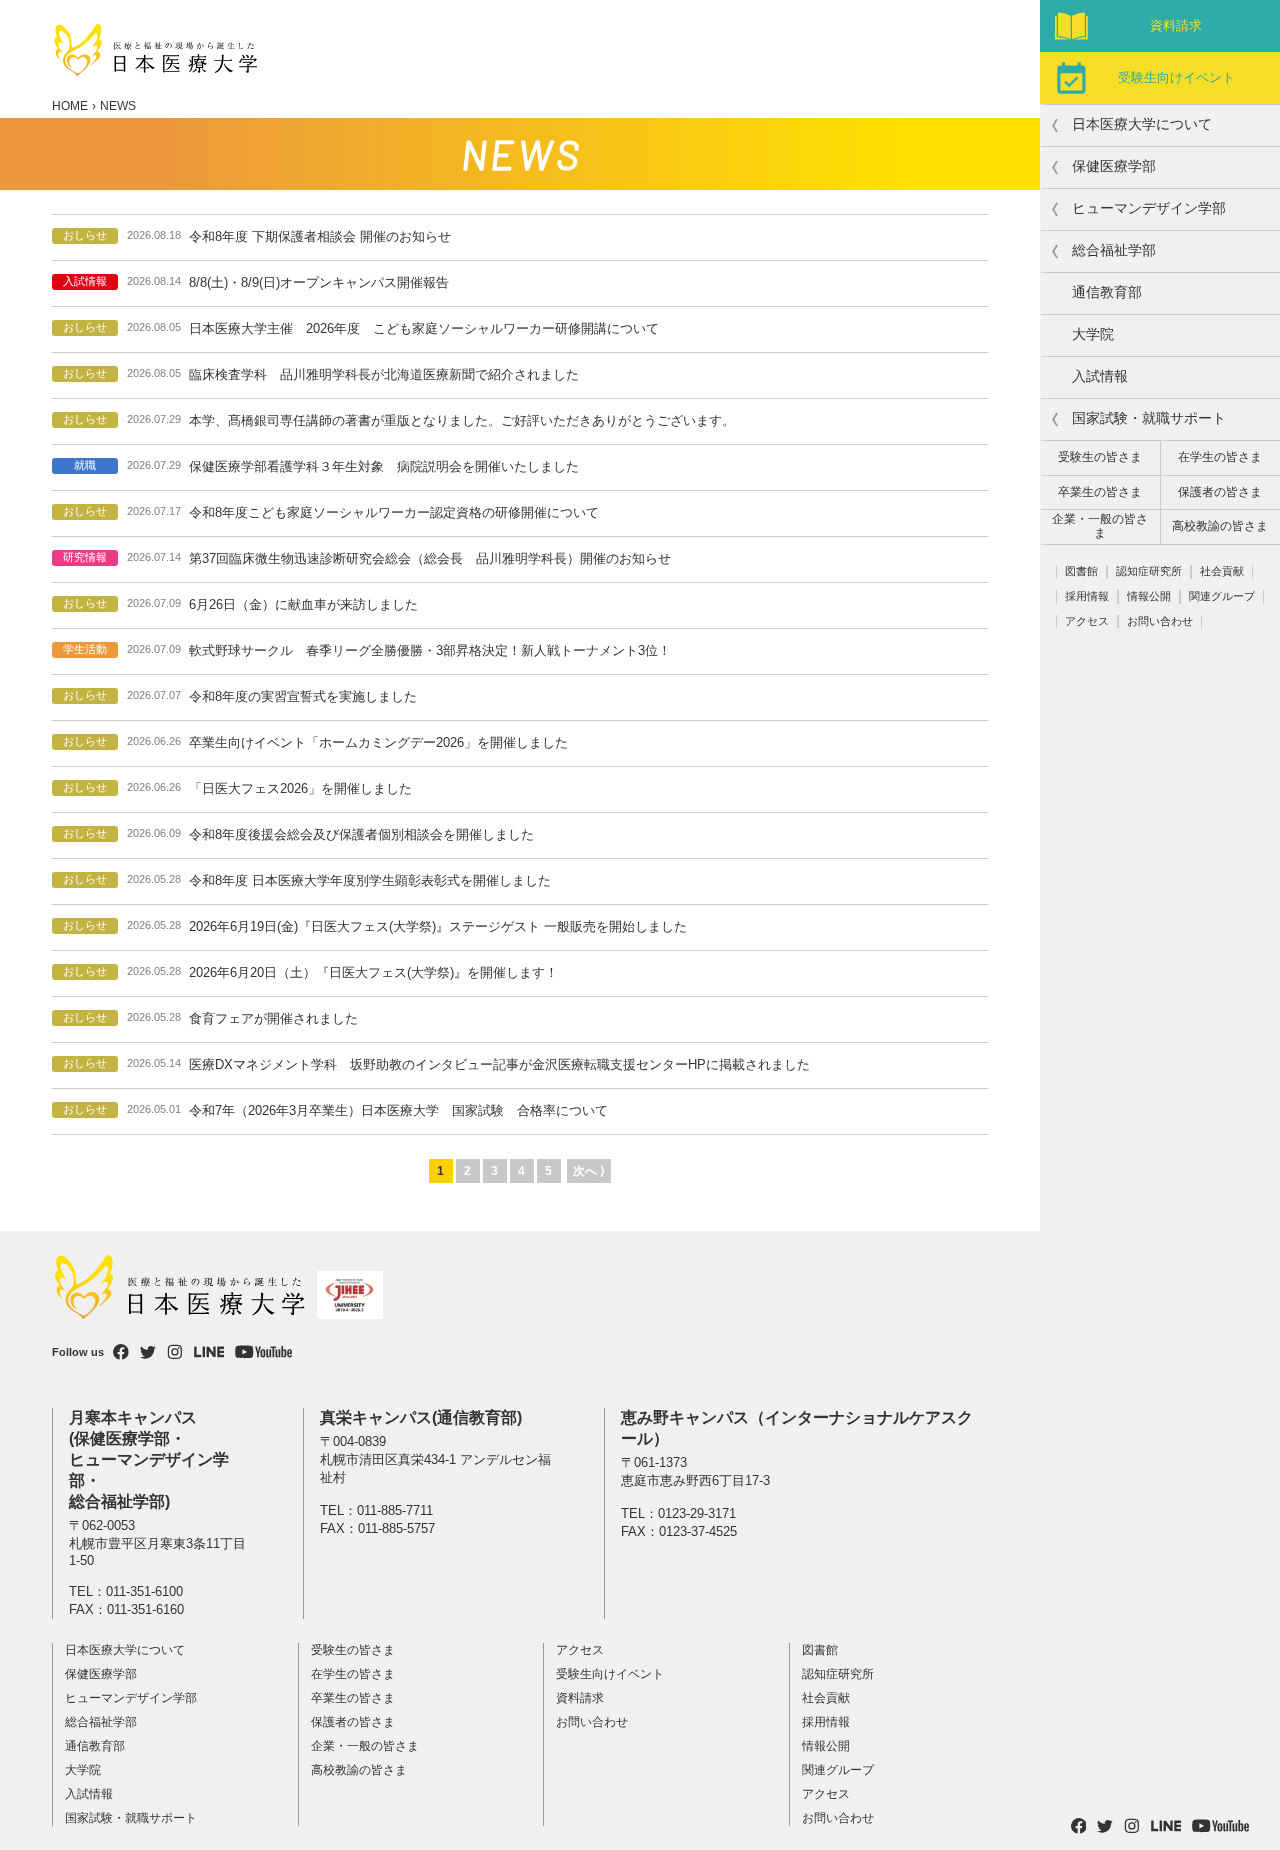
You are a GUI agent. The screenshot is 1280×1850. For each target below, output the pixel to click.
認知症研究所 (1149, 571)
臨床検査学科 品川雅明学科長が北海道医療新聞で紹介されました (384, 374)
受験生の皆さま (1100, 457)
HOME (70, 106)
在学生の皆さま (1220, 457)
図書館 (1081, 571)
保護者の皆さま (1220, 492)
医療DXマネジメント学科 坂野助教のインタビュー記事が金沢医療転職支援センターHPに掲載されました (499, 1064)
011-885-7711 (395, 1510)
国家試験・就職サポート (131, 1818)
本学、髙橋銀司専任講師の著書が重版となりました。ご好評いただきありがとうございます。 (462, 420)
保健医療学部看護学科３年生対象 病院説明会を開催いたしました (384, 466)
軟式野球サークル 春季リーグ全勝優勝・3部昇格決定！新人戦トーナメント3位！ (430, 650)
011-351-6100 (144, 1591)
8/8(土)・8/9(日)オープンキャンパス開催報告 (319, 282)
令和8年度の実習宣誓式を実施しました (303, 696)
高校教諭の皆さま (1220, 526)
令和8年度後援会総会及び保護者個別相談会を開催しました (361, 834)
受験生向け (1176, 77)
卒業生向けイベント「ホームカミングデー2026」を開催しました (378, 742)
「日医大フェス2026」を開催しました (300, 788)
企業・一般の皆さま (1100, 526)
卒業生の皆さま (1100, 492)
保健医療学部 (101, 1674)
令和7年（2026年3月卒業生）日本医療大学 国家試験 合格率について (398, 1110)
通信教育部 (1107, 292)
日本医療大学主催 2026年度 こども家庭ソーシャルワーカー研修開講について (424, 328)
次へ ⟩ (589, 1171)
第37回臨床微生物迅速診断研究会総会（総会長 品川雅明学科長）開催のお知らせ (430, 558)
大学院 (1093, 334)
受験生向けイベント (610, 1674)
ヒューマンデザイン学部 (131, 1698)
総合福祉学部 (101, 1722)
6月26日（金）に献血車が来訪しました (303, 604)
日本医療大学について (125, 1650)
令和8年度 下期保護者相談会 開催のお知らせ (320, 236)
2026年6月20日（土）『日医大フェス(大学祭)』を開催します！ (373, 972)
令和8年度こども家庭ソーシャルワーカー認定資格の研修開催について (394, 512)
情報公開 (1149, 596)
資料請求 (1176, 25)
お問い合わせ (1160, 621)
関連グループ (1222, 596)
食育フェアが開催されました (273, 1018)
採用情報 (1087, 596)
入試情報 (1100, 376)
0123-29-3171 (697, 1513)
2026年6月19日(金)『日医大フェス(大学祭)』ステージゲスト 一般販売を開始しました (438, 926)
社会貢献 (1222, 571)
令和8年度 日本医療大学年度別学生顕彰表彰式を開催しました (370, 880)
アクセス (1087, 621)
